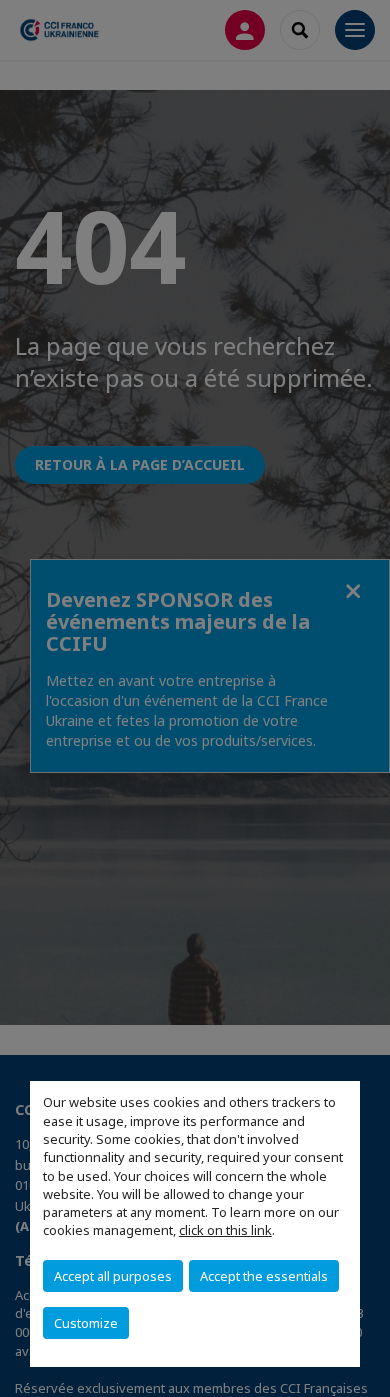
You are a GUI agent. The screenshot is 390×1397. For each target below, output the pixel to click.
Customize (86, 1323)
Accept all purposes (113, 1276)
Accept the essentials (264, 1276)
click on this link (225, 1230)
